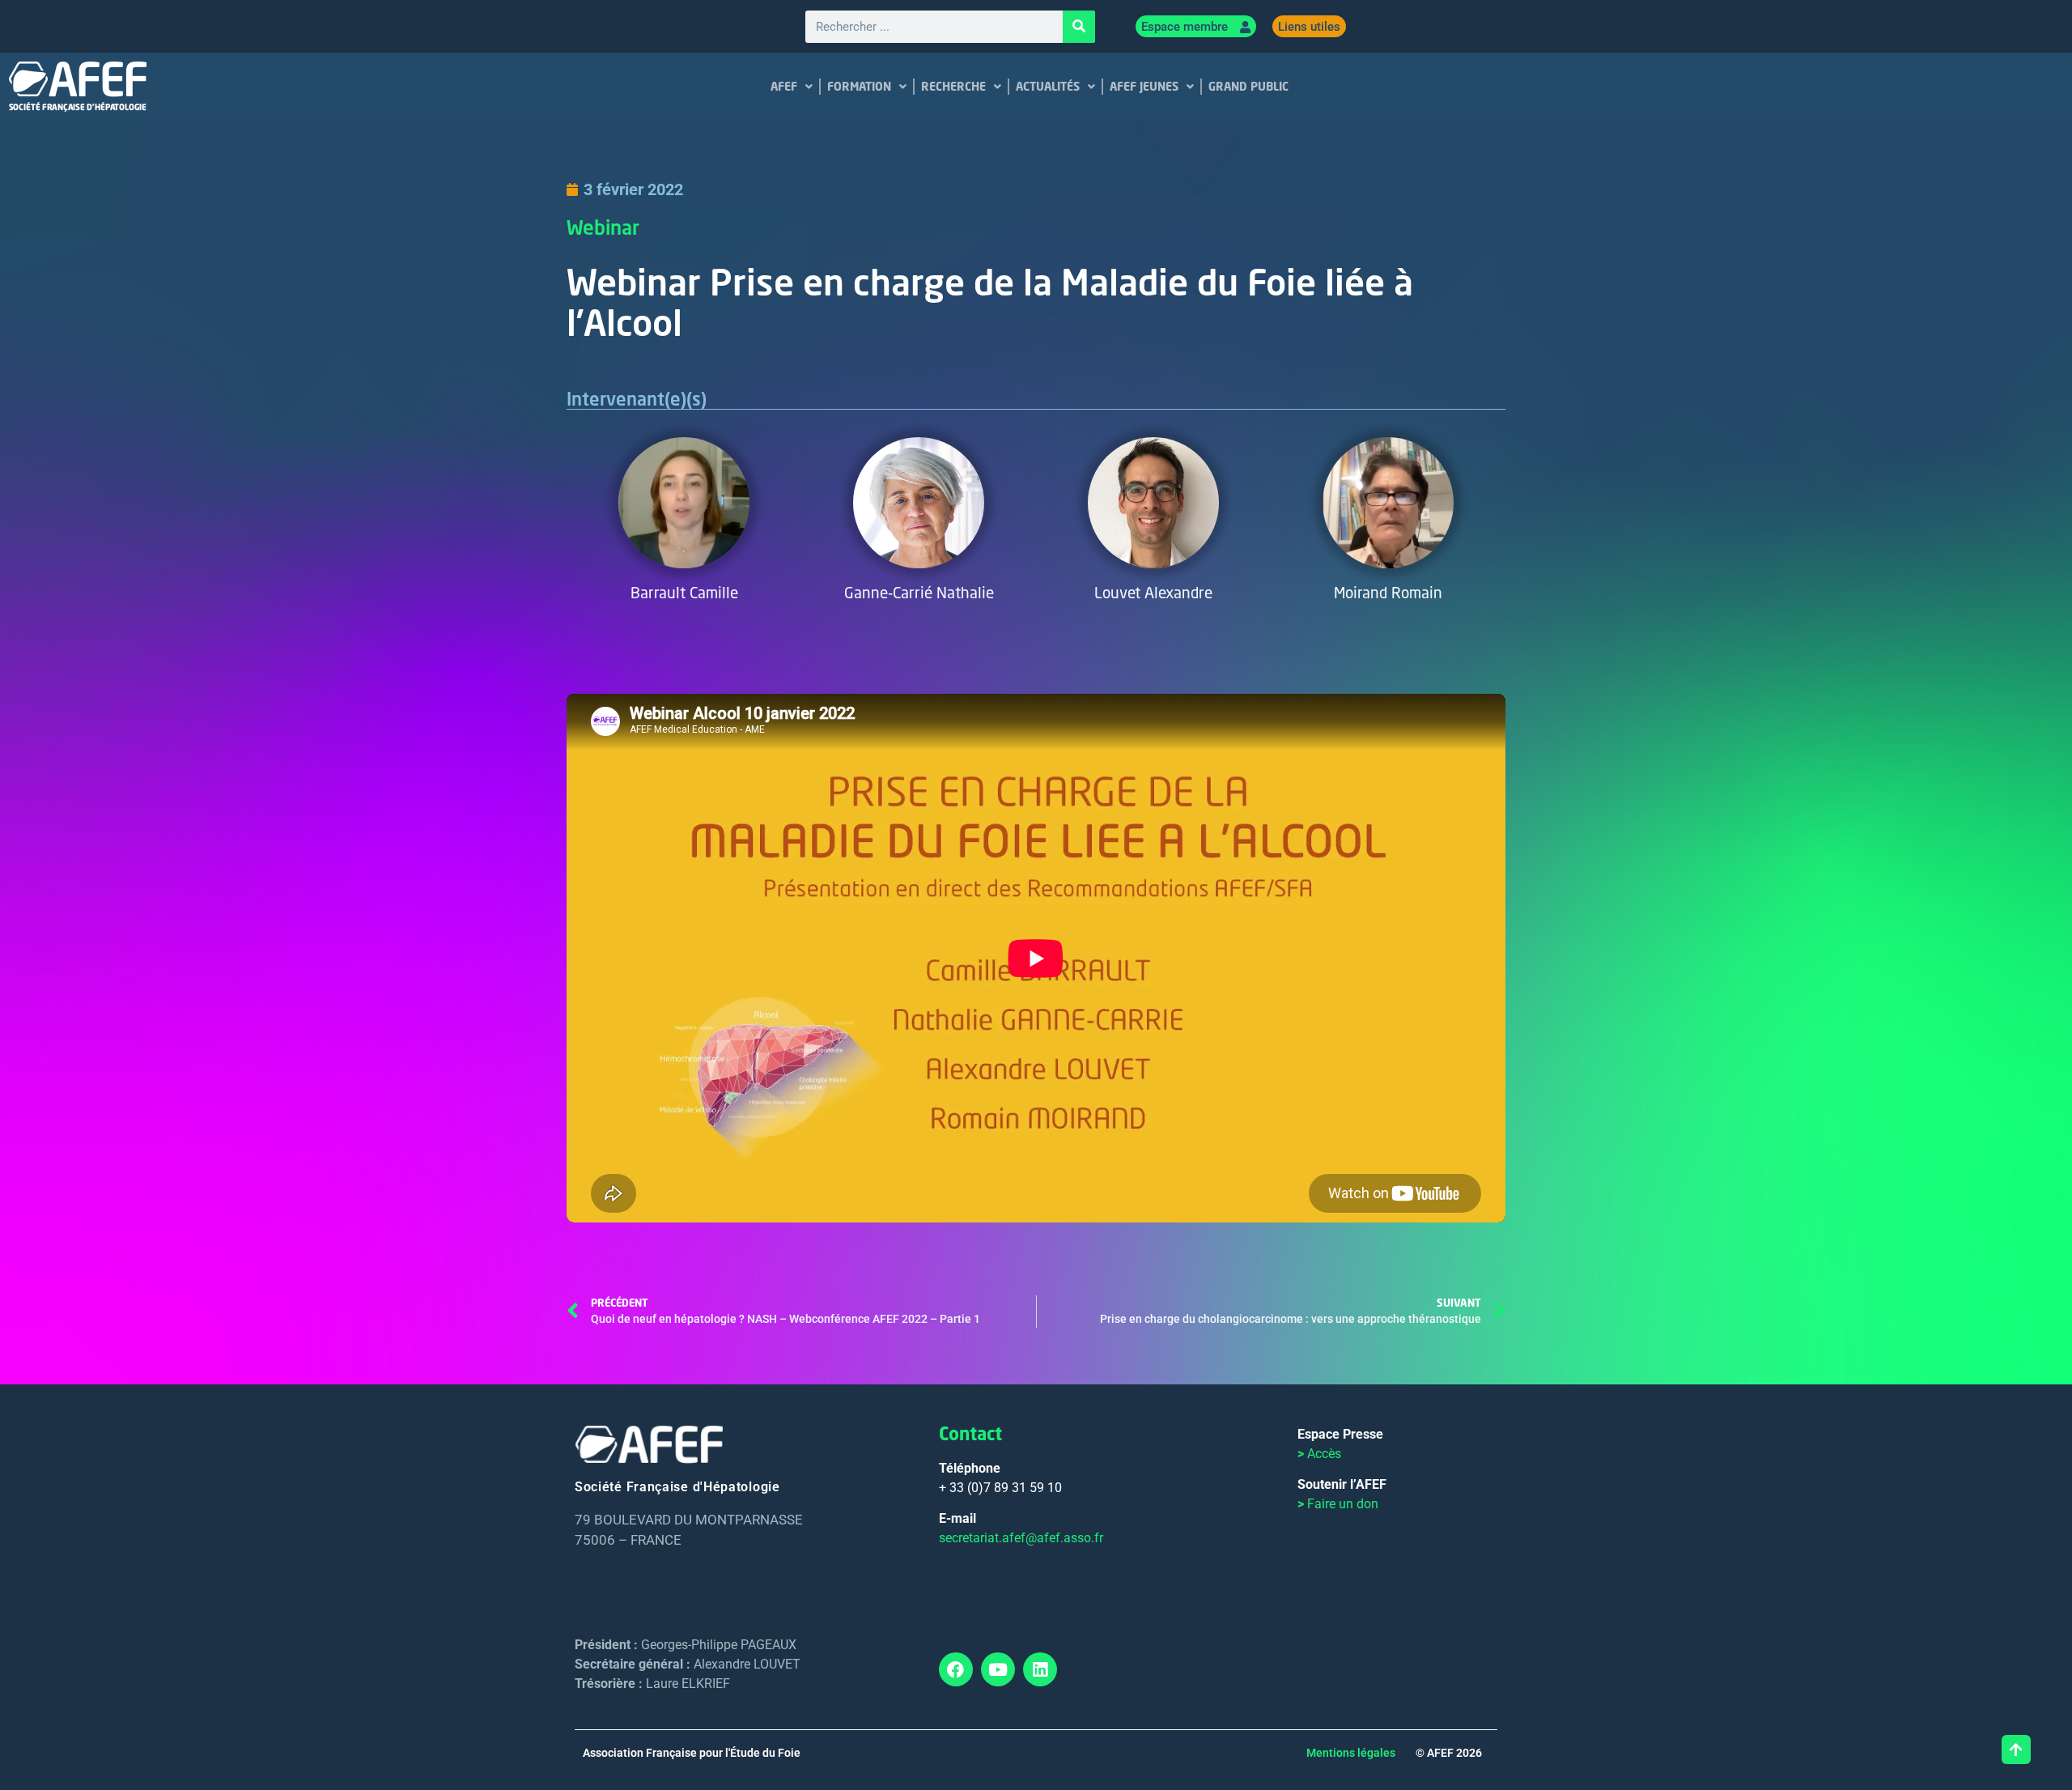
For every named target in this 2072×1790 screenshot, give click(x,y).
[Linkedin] (1040, 1669)
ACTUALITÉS (1048, 86)
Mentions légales (1351, 1753)
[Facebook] (956, 1669)
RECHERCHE (953, 86)
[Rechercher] (1079, 27)
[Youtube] (998, 1669)
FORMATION (859, 86)
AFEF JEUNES (1144, 86)
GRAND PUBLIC (1248, 86)
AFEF (784, 86)
